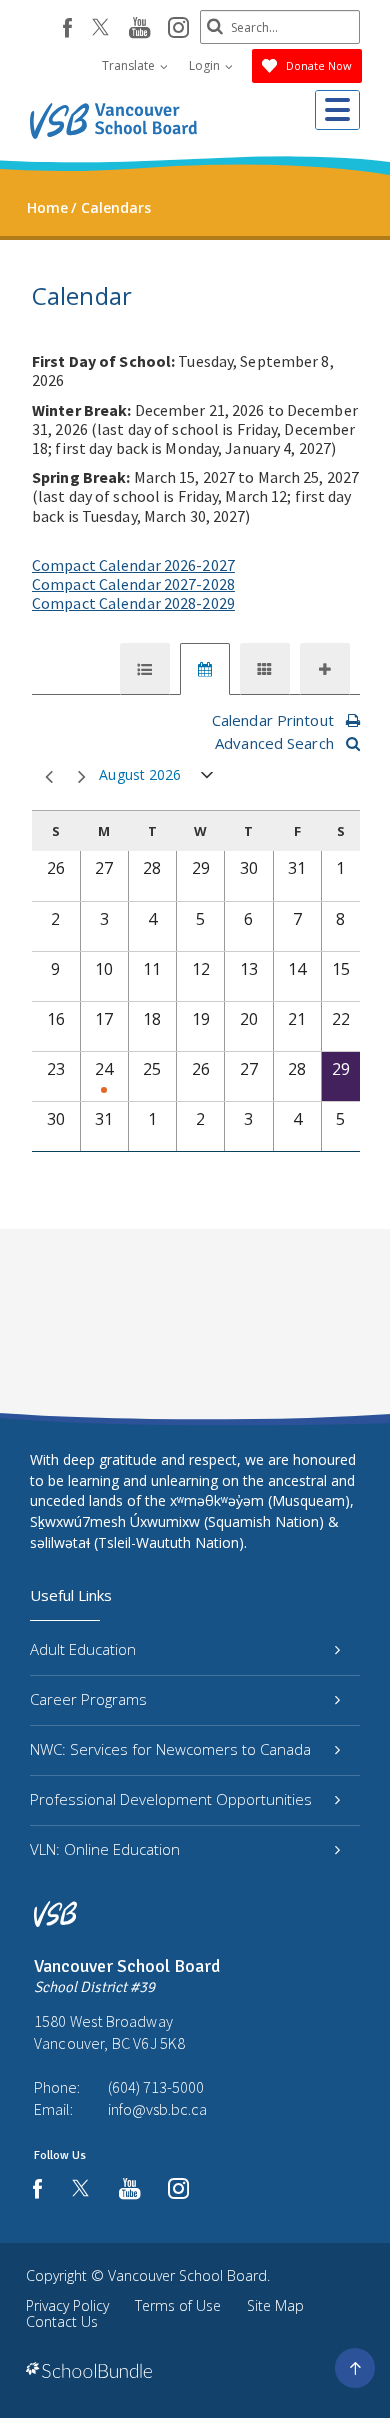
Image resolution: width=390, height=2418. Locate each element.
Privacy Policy (67, 2305)
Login (206, 65)
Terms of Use (178, 2305)
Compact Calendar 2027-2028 (133, 584)
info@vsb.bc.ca (157, 2109)
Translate (130, 65)
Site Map (275, 2305)
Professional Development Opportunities (171, 1799)
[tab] (145, 669)
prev (45, 777)
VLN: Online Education (105, 1849)
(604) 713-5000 (156, 2087)
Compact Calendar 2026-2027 (133, 565)
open (207, 779)
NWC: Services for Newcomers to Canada (170, 1749)
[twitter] (100, 29)
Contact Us (62, 2321)
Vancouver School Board (187, 2275)
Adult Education (83, 1649)
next (78, 777)
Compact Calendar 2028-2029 (133, 603)
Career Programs (88, 1699)
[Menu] (337, 110)
